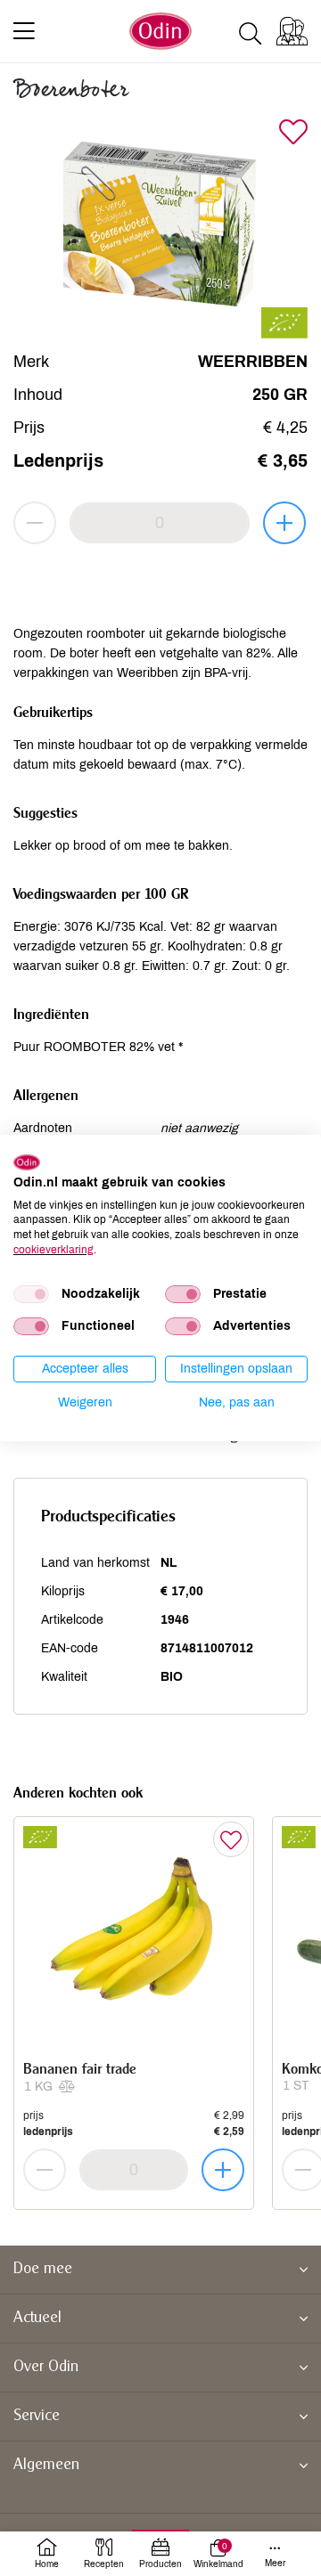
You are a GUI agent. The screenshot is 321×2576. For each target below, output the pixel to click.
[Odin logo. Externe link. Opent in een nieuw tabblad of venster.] (27, 1162)
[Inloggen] (292, 31)
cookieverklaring (53, 1250)
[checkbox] (31, 1294)
